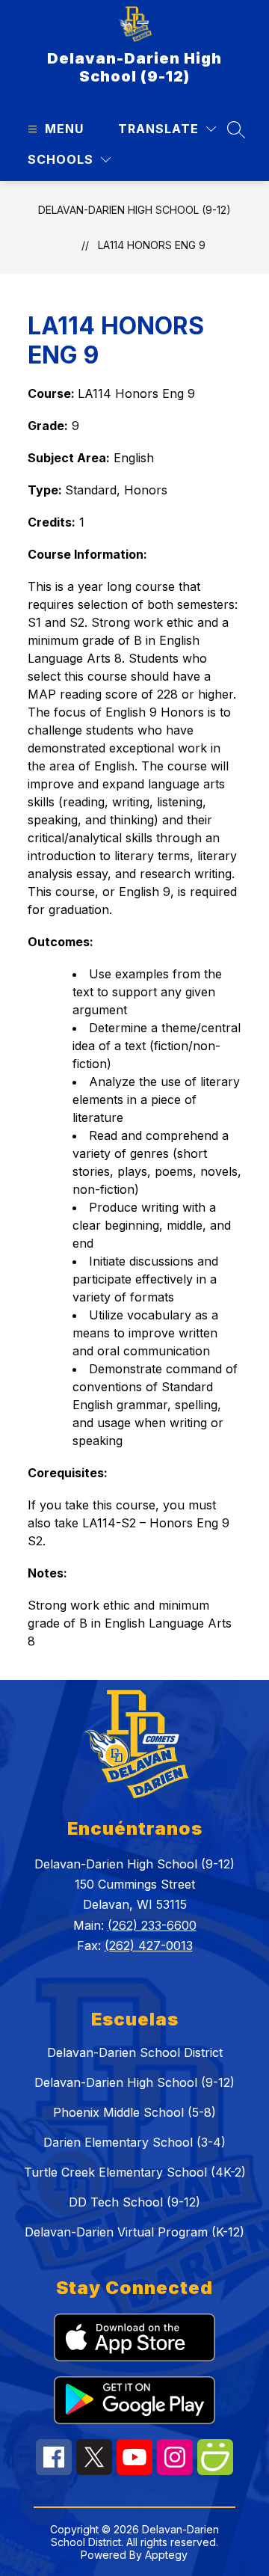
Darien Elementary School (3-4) (134, 2142)
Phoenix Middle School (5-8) (134, 2112)
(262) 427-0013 (149, 1945)
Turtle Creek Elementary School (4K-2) (135, 2172)
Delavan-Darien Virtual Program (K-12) (134, 2232)
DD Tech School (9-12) (134, 2202)
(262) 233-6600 (152, 1925)
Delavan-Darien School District (135, 2052)
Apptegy (166, 2555)
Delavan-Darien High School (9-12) (134, 210)
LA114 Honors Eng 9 (152, 245)
